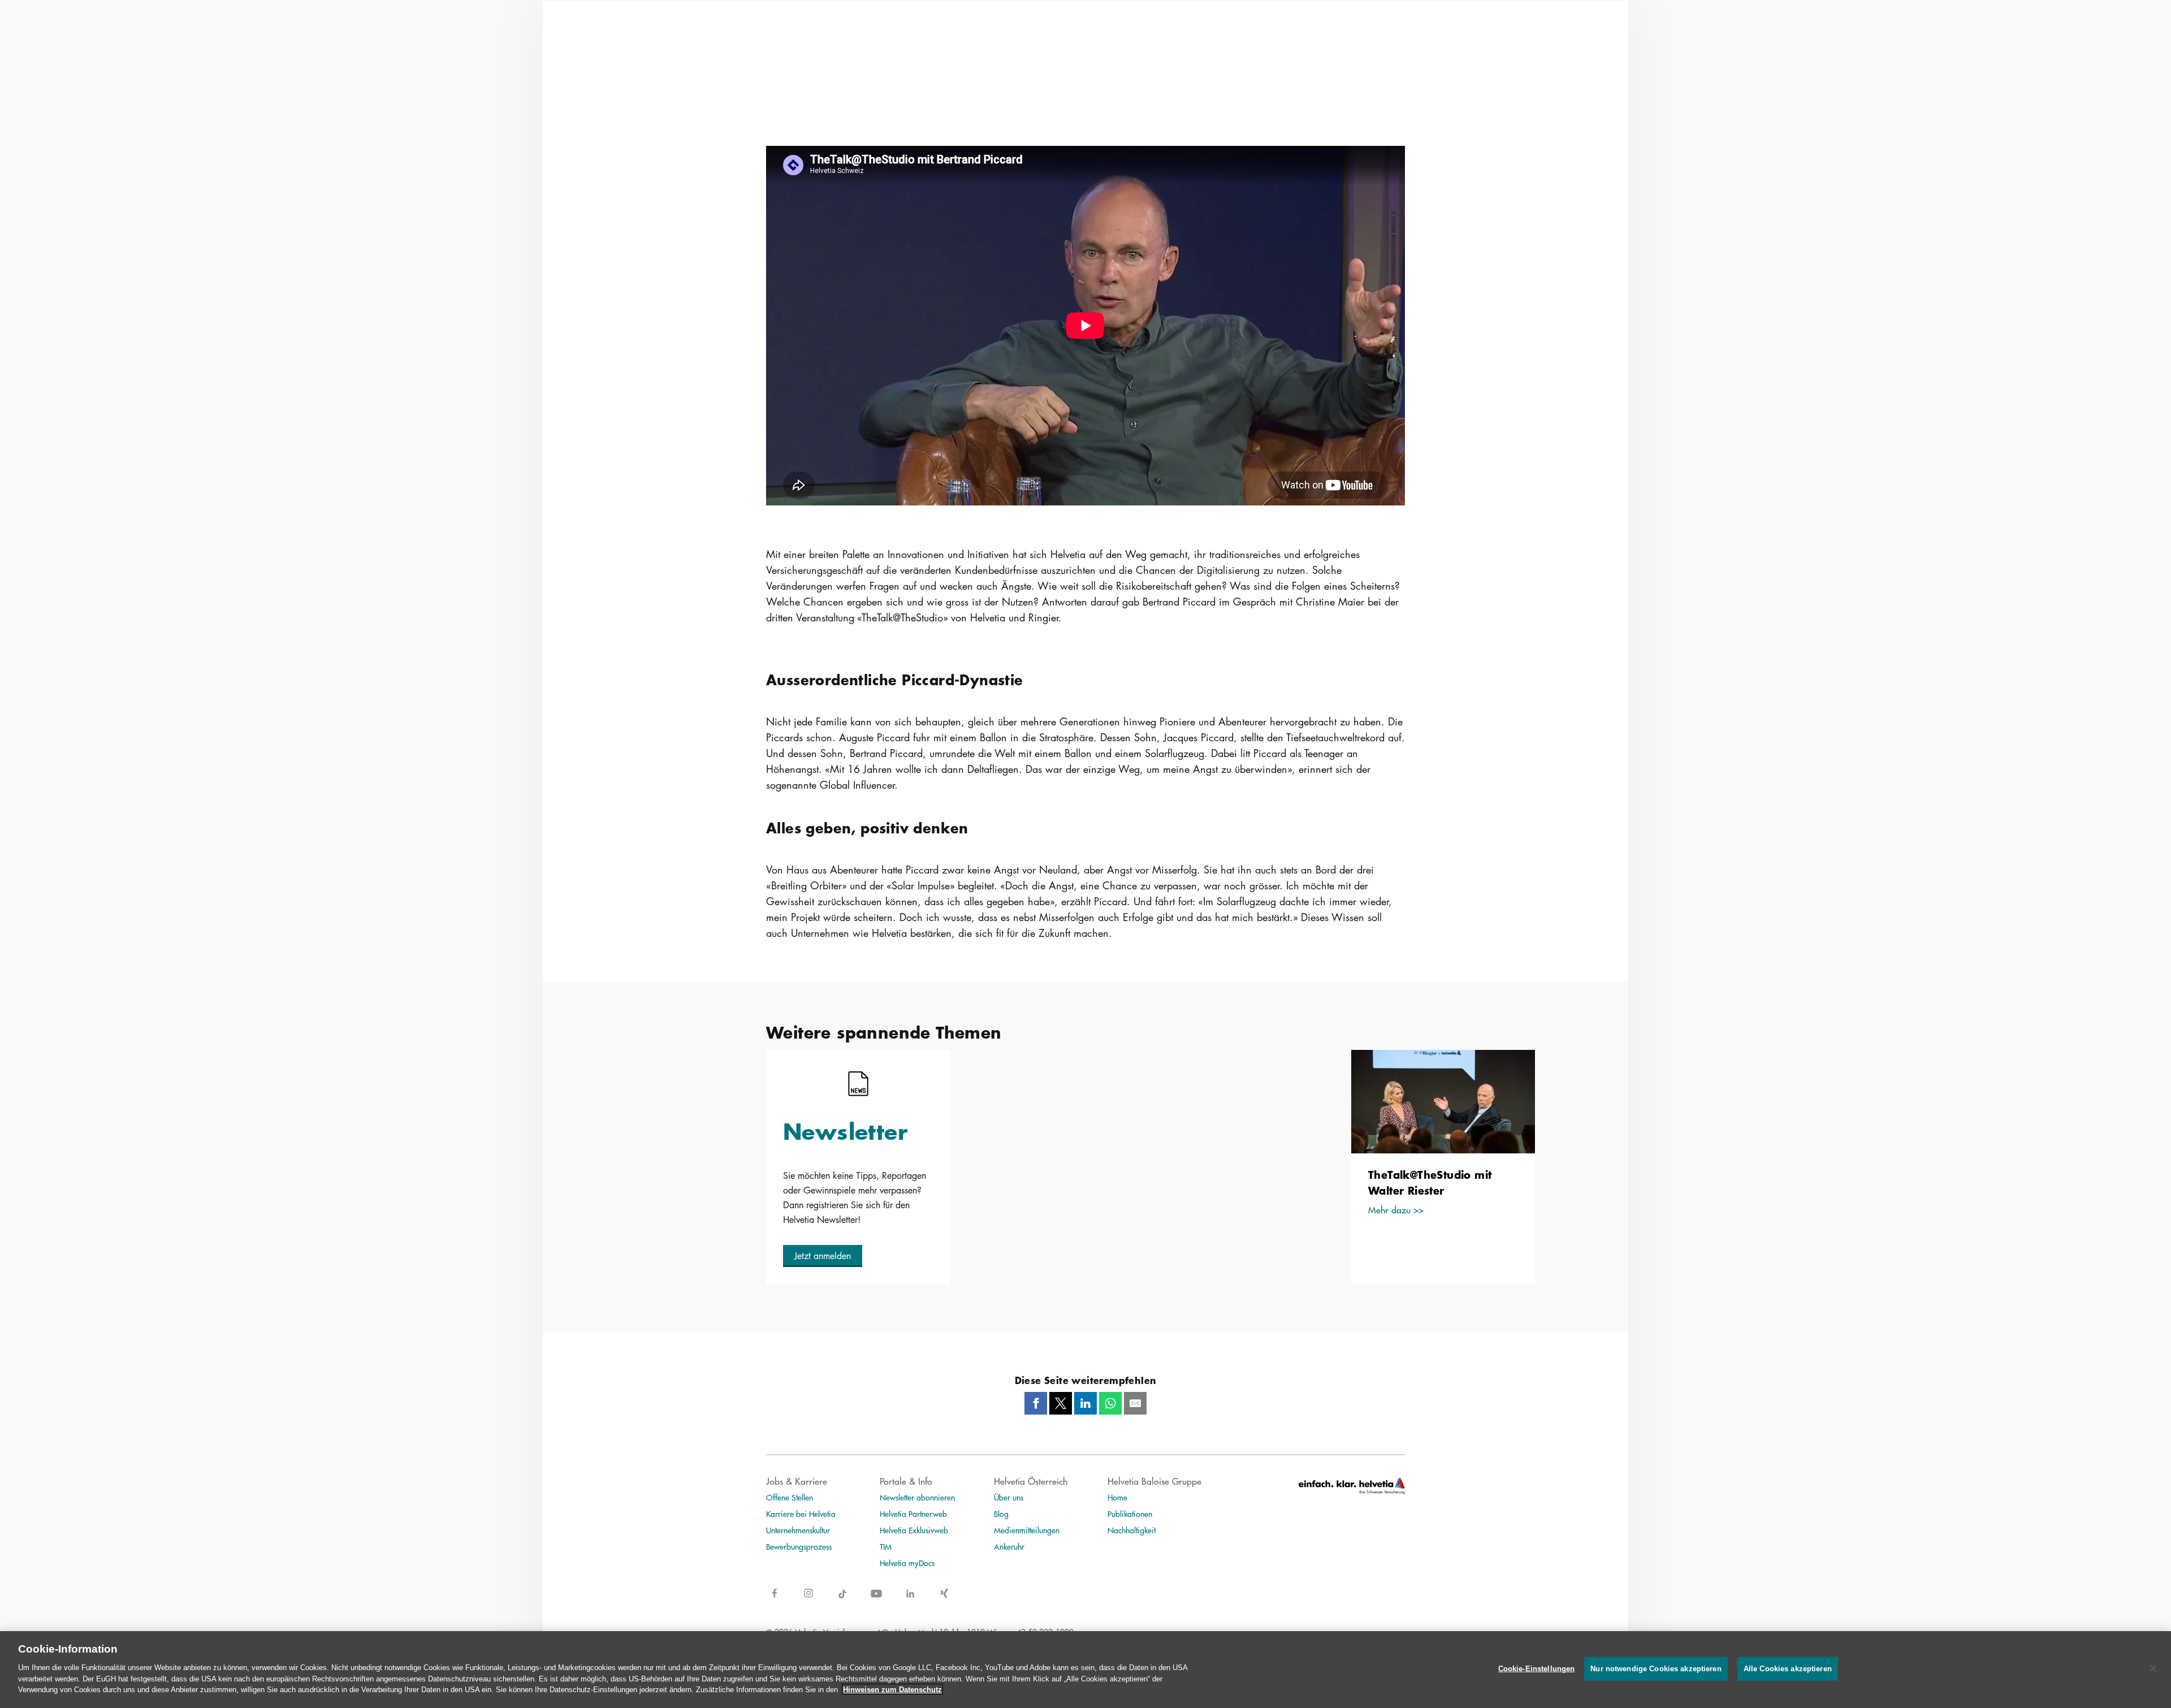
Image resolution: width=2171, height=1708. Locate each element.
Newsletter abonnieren (917, 1497)
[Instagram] (808, 1600)
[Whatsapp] (1110, 1403)
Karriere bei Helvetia (801, 1514)
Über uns (1009, 1497)
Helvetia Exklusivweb (914, 1530)
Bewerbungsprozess (799, 1546)
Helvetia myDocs (907, 1563)
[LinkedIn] (1085, 1403)
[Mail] (1135, 1403)
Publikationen (1130, 1514)
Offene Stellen (790, 1497)
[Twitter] (1061, 1403)
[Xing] (944, 1600)
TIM (886, 1546)
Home (1117, 1497)
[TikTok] (842, 1600)
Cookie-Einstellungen (1537, 1668)
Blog (1001, 1514)
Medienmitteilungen (1027, 1530)
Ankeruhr (1009, 1546)
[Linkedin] (910, 1600)
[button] (823, 1256)
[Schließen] (2153, 1668)
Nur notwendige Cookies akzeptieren (1656, 1668)
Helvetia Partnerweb (913, 1514)
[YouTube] (876, 1600)
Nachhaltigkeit (1132, 1530)
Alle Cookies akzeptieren (1788, 1668)
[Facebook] (1036, 1403)
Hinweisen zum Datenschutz (892, 1689)
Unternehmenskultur (798, 1530)
